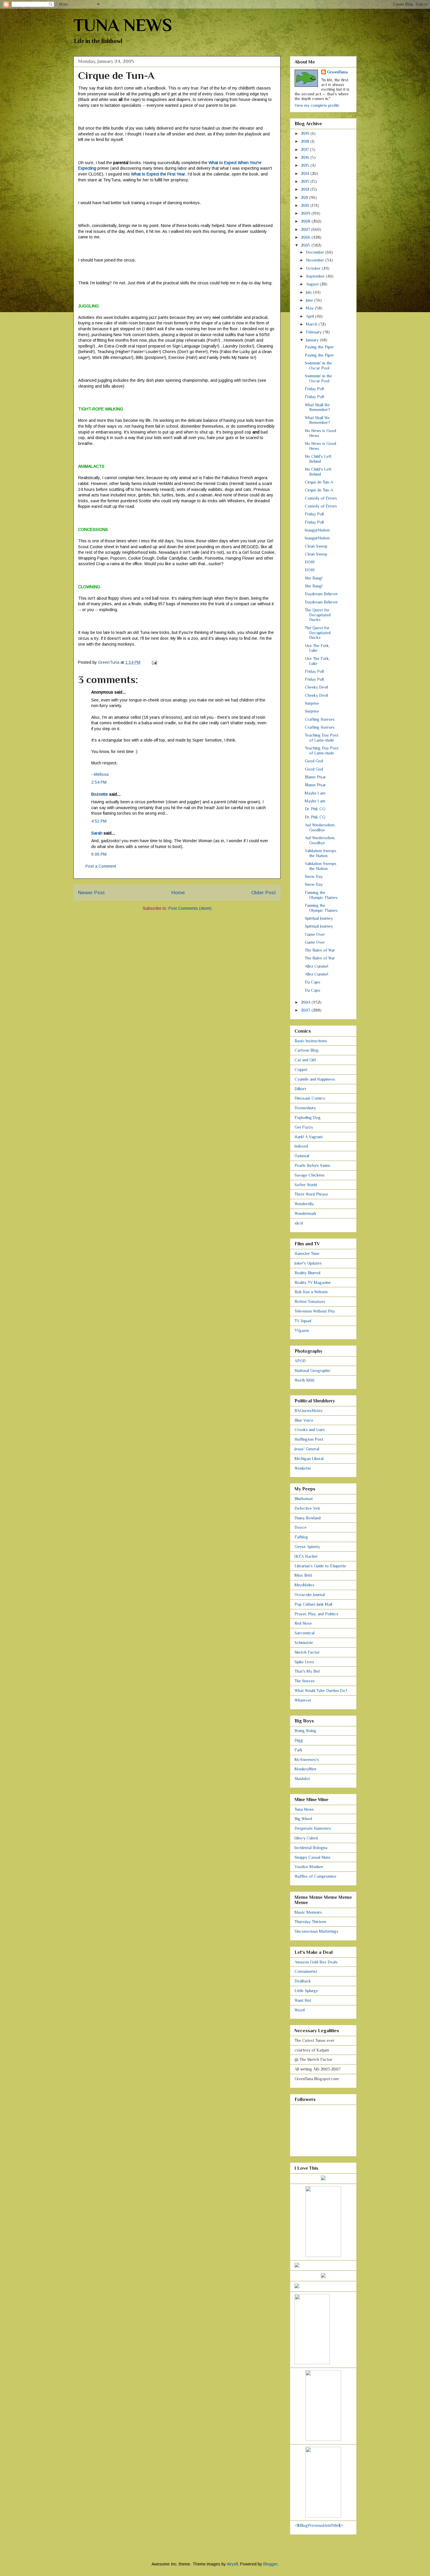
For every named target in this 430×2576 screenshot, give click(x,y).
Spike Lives (304, 1662)
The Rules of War (320, 950)
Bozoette (100, 794)
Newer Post (91, 893)
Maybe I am (315, 793)
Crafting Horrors (320, 719)
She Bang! (314, 578)
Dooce (301, 1527)
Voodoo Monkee (309, 1867)
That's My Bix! (307, 1671)
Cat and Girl (305, 1060)
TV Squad (303, 1321)
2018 (306, 141)
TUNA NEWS (123, 25)
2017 (306, 149)
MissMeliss (305, 1585)
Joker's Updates (308, 1263)
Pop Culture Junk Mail (313, 1604)
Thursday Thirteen (310, 1922)
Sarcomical (305, 1633)
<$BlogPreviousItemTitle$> (319, 2525)
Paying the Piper (319, 347)
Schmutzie (304, 1643)
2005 (306, 245)
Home (178, 893)
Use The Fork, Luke (317, 648)
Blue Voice (304, 1420)
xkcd (299, 1223)
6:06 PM (99, 854)
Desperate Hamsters (313, 1828)
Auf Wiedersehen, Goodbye (320, 827)
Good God (314, 761)
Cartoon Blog (307, 1050)
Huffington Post (309, 1439)
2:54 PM (99, 782)
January (313, 340)
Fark (299, 1750)
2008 (306, 221)
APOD (300, 1361)
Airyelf (232, 2564)
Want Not (303, 2000)
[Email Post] (154, 662)
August (313, 284)
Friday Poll (314, 389)
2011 (305, 197)
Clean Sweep (316, 546)
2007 (306, 229)
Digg (299, 1740)
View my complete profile (317, 105)
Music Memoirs (308, 1912)
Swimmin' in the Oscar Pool (318, 366)
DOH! (310, 562)
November (316, 260)
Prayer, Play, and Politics (317, 1614)
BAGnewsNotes (309, 1411)
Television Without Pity (315, 1311)
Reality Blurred (307, 1273)
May (310, 308)
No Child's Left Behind (318, 459)
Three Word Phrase (311, 1194)
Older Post (264, 893)
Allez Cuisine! (317, 966)
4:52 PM (99, 821)
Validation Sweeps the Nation (321, 853)
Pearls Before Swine (312, 1165)
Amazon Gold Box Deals (316, 1962)
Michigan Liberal (309, 1459)
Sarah (97, 833)
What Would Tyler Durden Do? (321, 1691)
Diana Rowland (308, 1518)
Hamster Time (307, 1253)
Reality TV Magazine (313, 1282)
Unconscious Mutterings (317, 1931)
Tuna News (304, 1809)
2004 (306, 1002)
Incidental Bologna (311, 1848)
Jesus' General (307, 1449)
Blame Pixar (315, 777)
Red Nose (303, 1623)
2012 (306, 189)
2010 (306, 205)
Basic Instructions (311, 1041)
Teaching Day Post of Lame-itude (322, 738)
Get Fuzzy (304, 1127)
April (311, 316)
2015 (306, 165)
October (314, 268)
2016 (306, 157)
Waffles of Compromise (315, 1876)
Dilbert (300, 1089)
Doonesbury (305, 1108)
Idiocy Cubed (306, 1838)
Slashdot (302, 1779)
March (312, 324)
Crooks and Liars (310, 1430)
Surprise (312, 703)
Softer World (306, 1185)
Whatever (303, 1700)
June (310, 300)
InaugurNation (317, 530)
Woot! (300, 2010)
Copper (301, 1069)
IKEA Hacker (306, 1556)
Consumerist (306, 1971)
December (316, 252)
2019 (306, 133)
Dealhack (303, 1981)
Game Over (315, 934)
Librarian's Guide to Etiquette (320, 1566)
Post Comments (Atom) (190, 908)
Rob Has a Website (311, 1292)
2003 (306, 1010)
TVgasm (302, 1330)
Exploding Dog (308, 1117)
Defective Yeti (307, 1508)
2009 (306, 213)
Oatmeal (302, 1156)
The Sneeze (305, 1681)
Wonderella (304, 1204)
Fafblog (301, 1537)
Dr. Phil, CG (315, 809)
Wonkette (303, 1468)
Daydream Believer (321, 594)
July (309, 292)
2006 (306, 237)
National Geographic (313, 1370)
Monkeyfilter (306, 1769)
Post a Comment (101, 866)
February (314, 332)
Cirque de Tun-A (319, 482)
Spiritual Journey (319, 918)
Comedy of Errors (321, 498)
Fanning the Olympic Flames (321, 895)
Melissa (101, 774)
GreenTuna (337, 72)
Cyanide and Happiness (315, 1079)
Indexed (301, 1146)
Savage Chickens (310, 1175)
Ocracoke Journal (310, 1595)
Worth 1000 (305, 1380)
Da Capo (313, 982)
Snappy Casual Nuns (313, 1857)
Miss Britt (303, 1575)
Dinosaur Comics (310, 1098)
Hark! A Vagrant (309, 1137)
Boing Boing (305, 1731)
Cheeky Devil (316, 687)
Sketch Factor (307, 1652)
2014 (306, 173)
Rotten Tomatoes (310, 1301)
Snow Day (314, 876)
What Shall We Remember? (317, 407)
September (316, 276)
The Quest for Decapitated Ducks (318, 615)
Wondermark (306, 1213)
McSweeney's (307, 1760)
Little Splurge (306, 1991)
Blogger (270, 2564)
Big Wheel (303, 1819)
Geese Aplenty (307, 1547)
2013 (306, 181)
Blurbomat (304, 1499)
